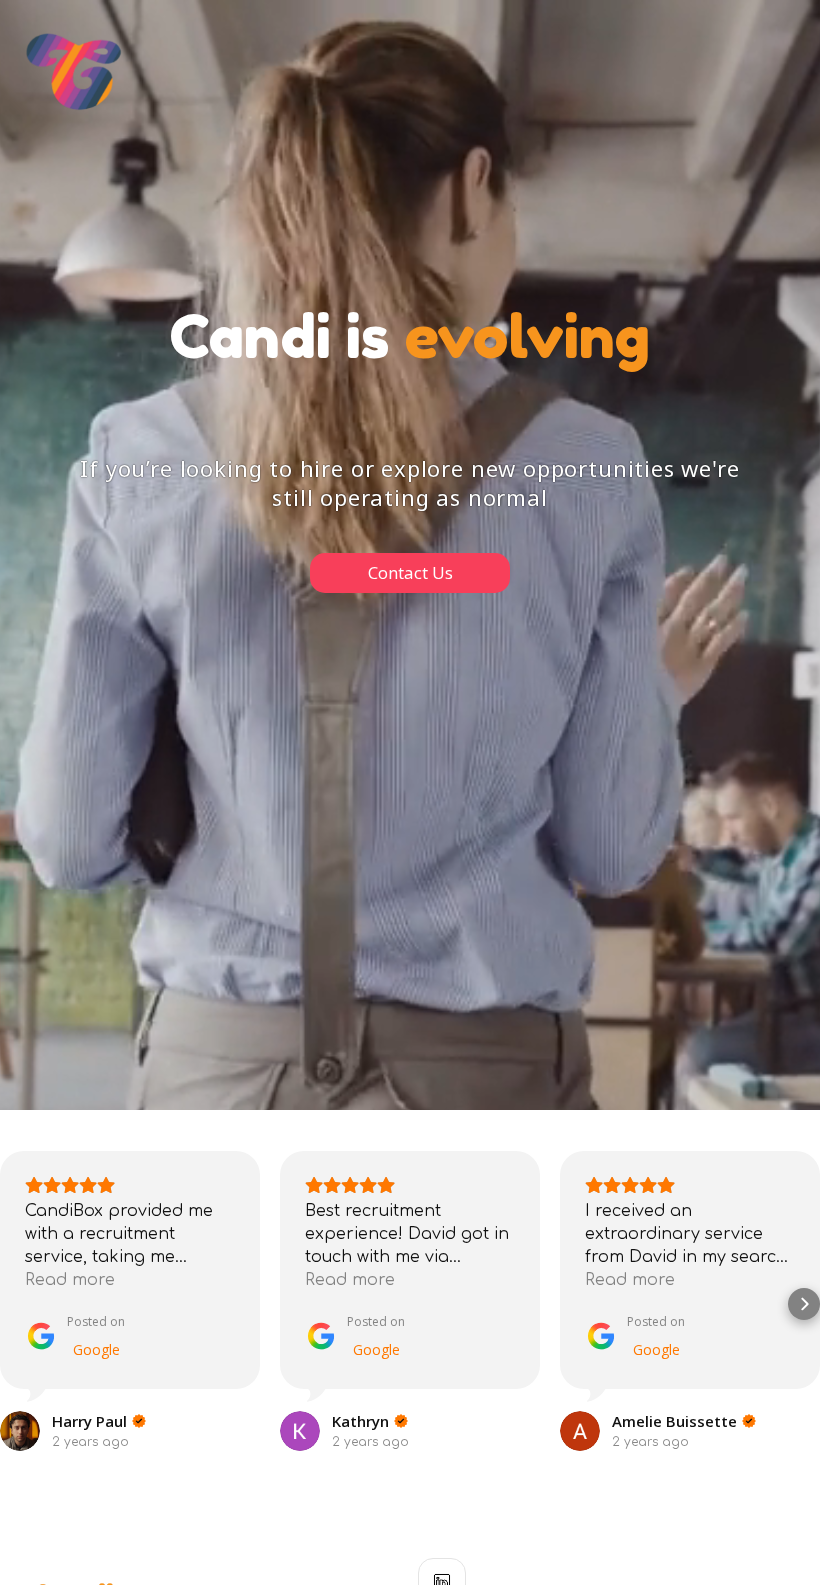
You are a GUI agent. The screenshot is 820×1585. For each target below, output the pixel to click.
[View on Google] (20, 1431)
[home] (74, 71)
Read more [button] (70, 1280)
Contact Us (410, 572)
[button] (16, 1304)
